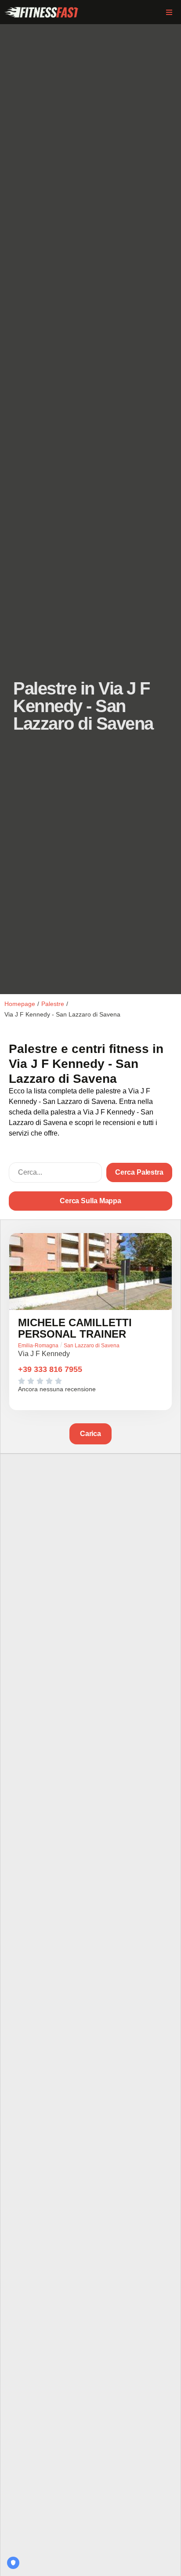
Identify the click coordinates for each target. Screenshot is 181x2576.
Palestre (53, 1004)
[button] (169, 12)
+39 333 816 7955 (50, 1369)
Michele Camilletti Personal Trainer (75, 1328)
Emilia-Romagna (38, 1346)
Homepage (20, 1004)
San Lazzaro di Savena (92, 1346)
